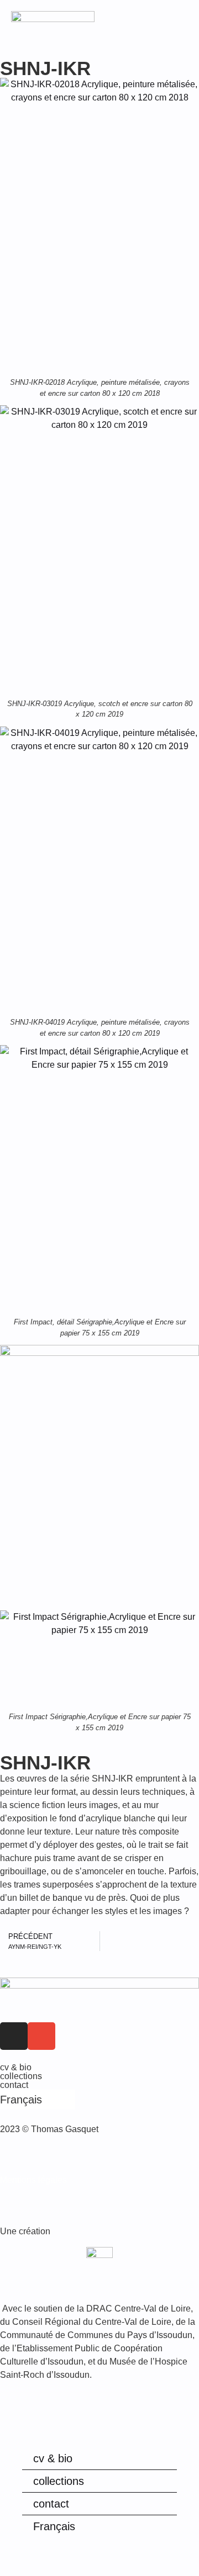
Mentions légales (33, 2180)
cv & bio (16, 2067)
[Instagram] (14, 2036)
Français (54, 2526)
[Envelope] (41, 2036)
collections (21, 2076)
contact (14, 2085)
